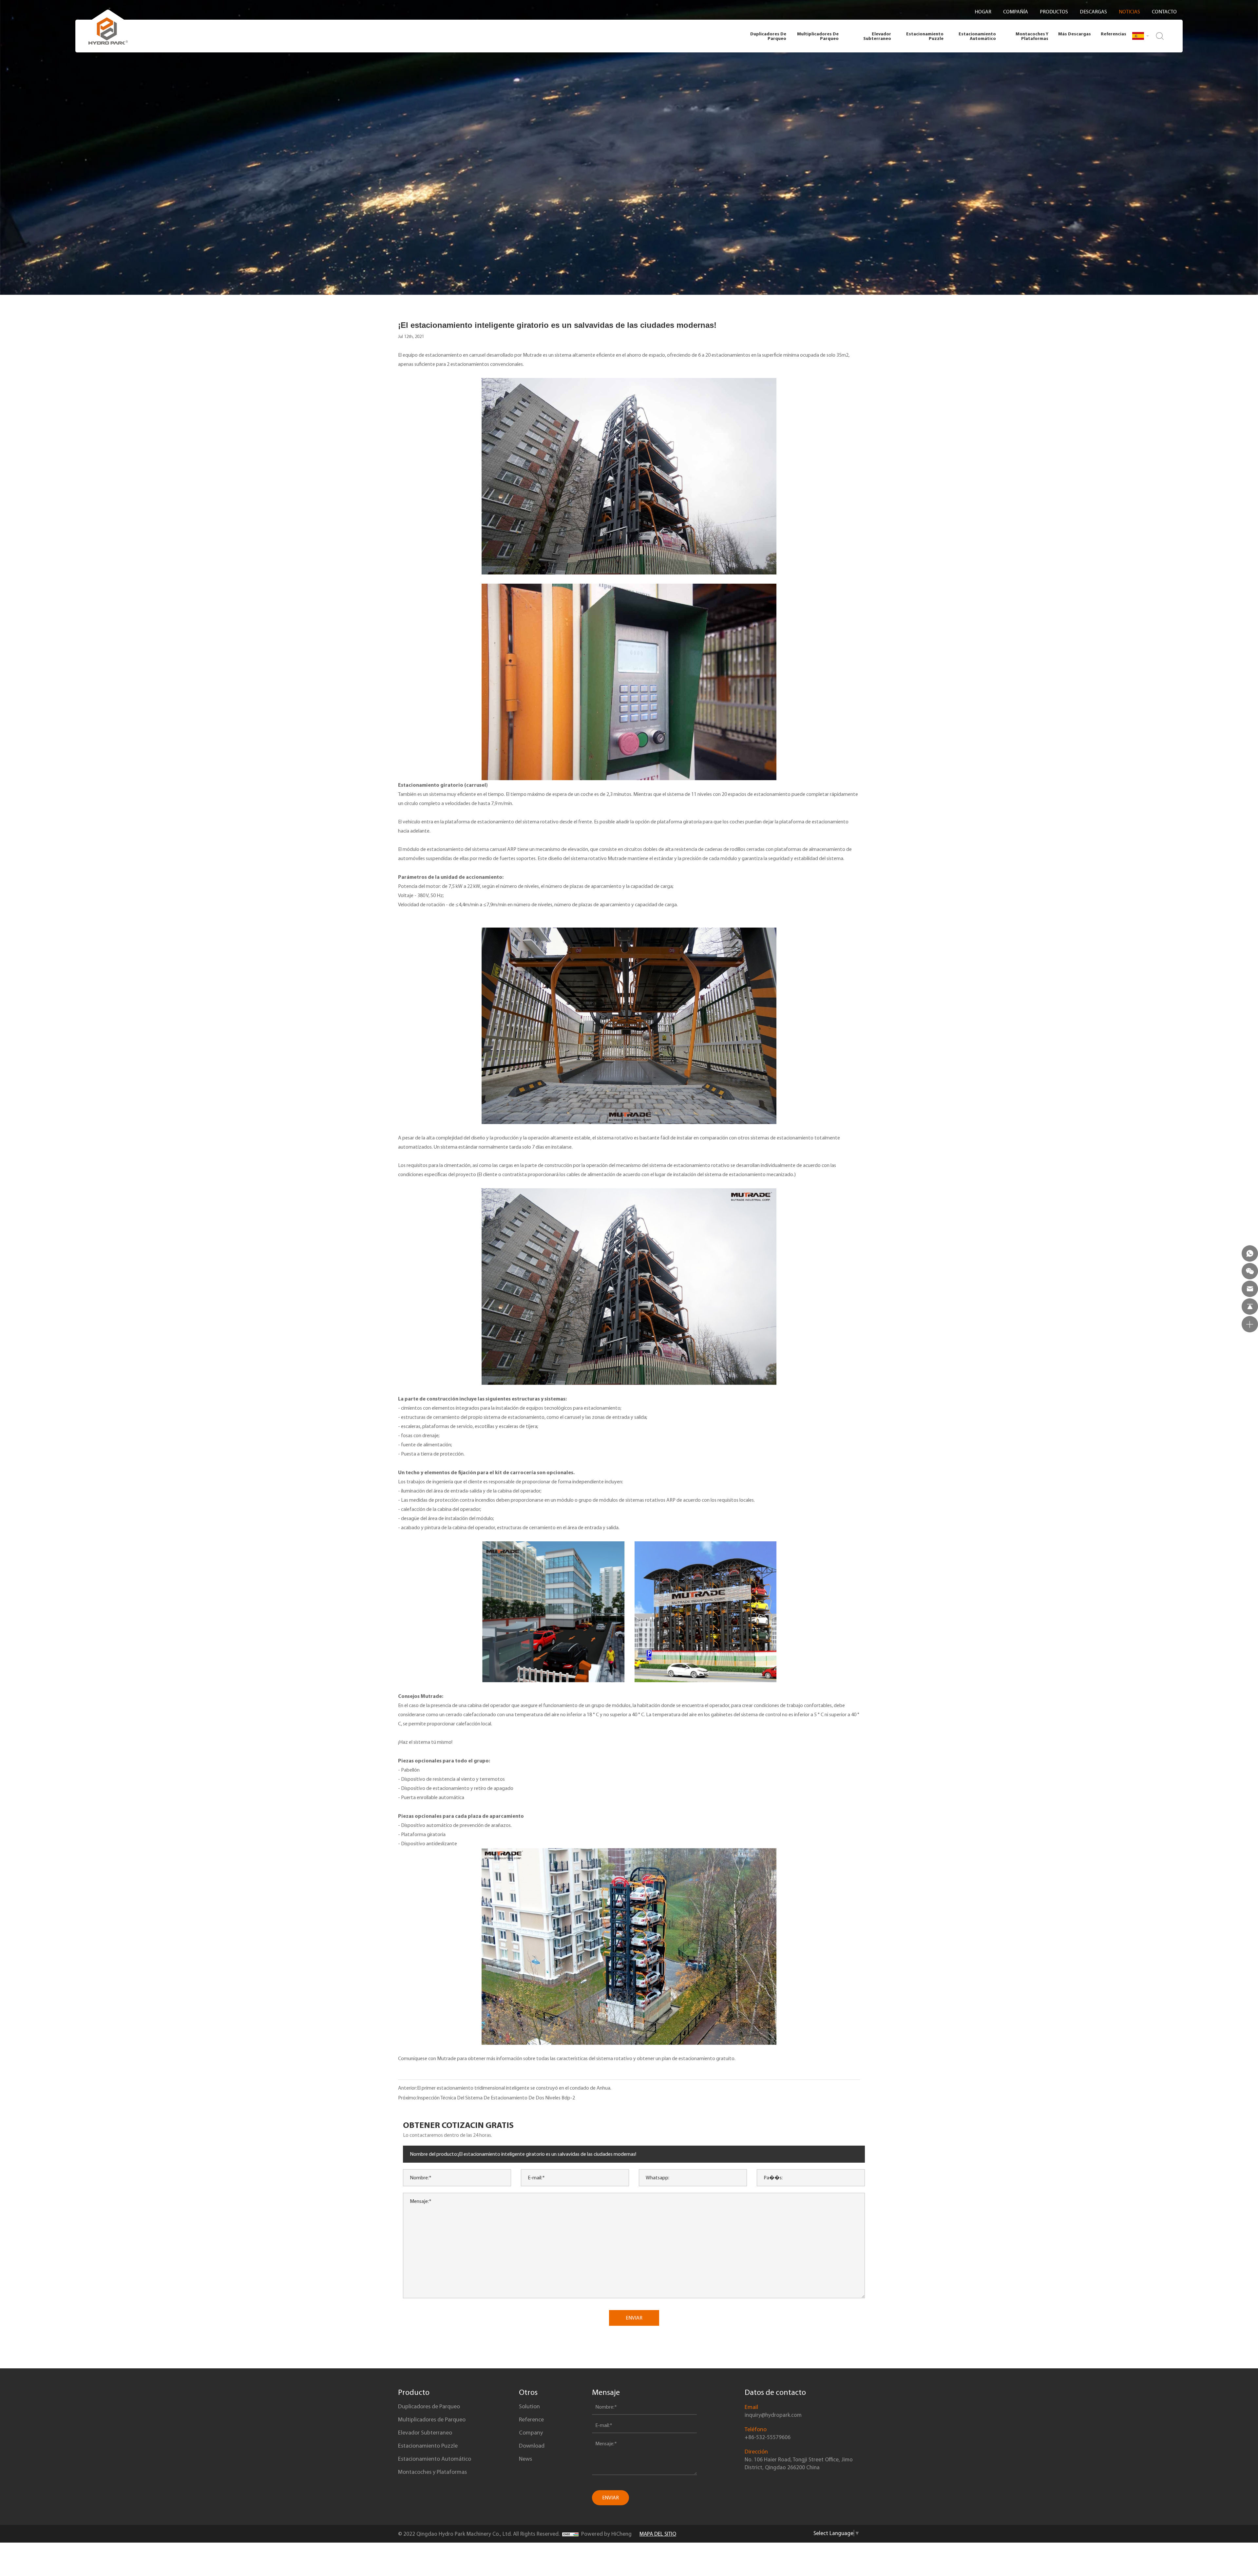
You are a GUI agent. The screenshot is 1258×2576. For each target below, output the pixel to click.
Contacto (1164, 12)
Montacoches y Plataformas (1032, 36)
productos (1054, 12)
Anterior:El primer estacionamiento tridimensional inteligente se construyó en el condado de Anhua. (505, 2088)
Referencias (1114, 34)
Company (531, 2433)
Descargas (1093, 12)
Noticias (1129, 12)
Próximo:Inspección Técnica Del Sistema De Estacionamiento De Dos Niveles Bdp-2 (486, 2098)
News (525, 2459)
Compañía (1016, 12)
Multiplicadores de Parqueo (818, 36)
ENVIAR (634, 2318)
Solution (529, 2406)
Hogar (983, 12)
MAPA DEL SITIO (658, 2534)
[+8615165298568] (1250, 1253)
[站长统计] (570, 2534)
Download (532, 2446)
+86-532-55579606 (768, 2437)
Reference (531, 2419)
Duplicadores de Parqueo (768, 36)
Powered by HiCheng (606, 2534)
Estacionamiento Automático (977, 36)
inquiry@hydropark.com (773, 2415)
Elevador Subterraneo (877, 36)
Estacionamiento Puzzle (925, 36)
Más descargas (1075, 34)
